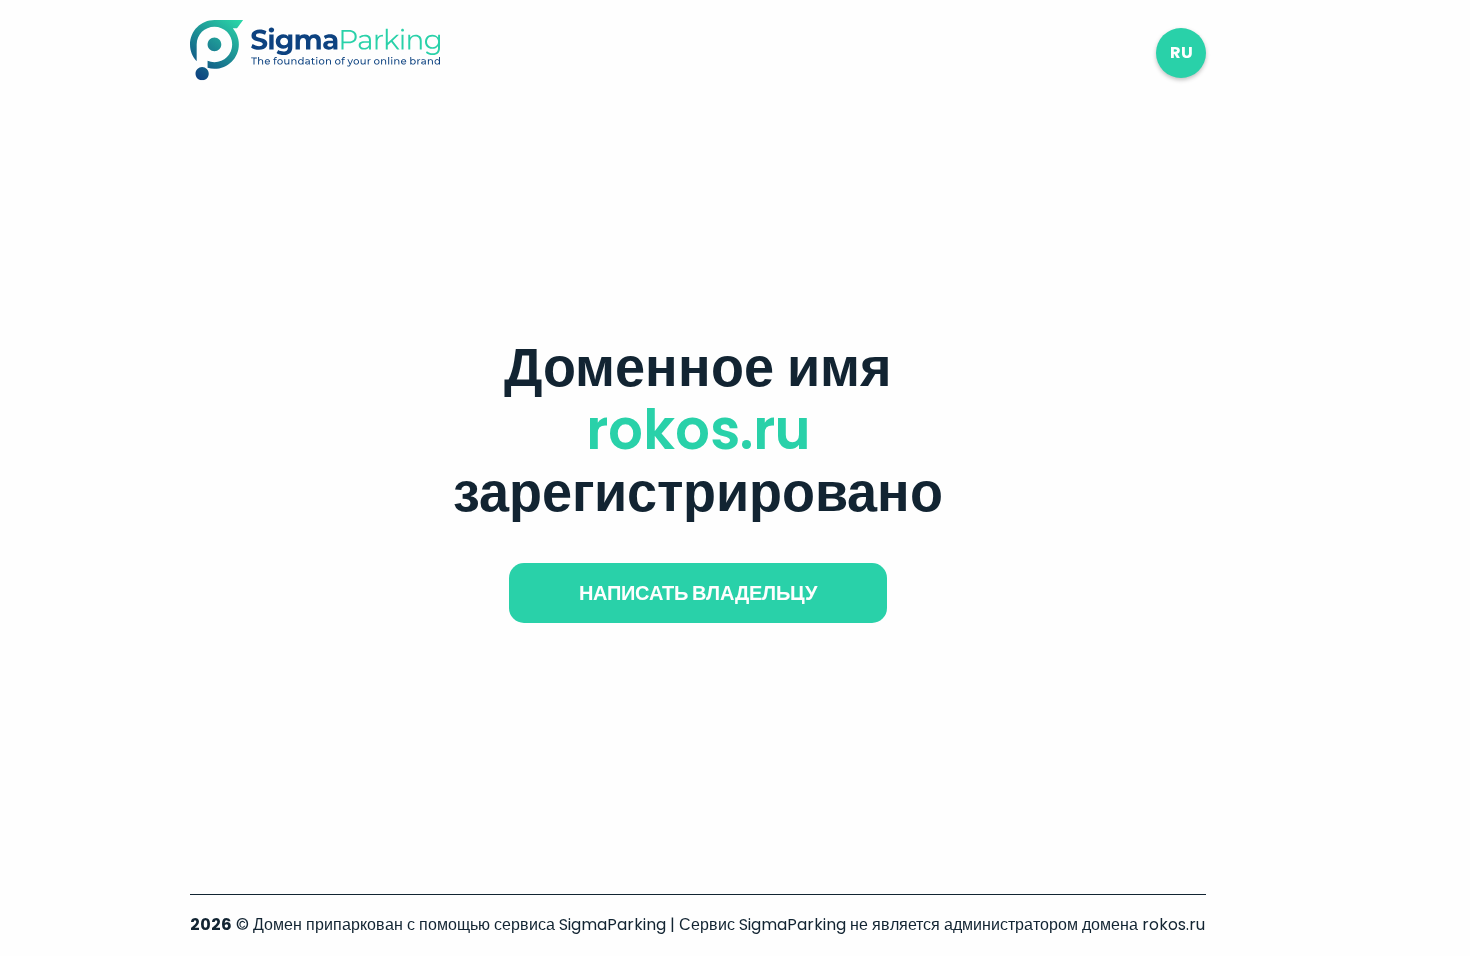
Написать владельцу (698, 593)
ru (1181, 52)
